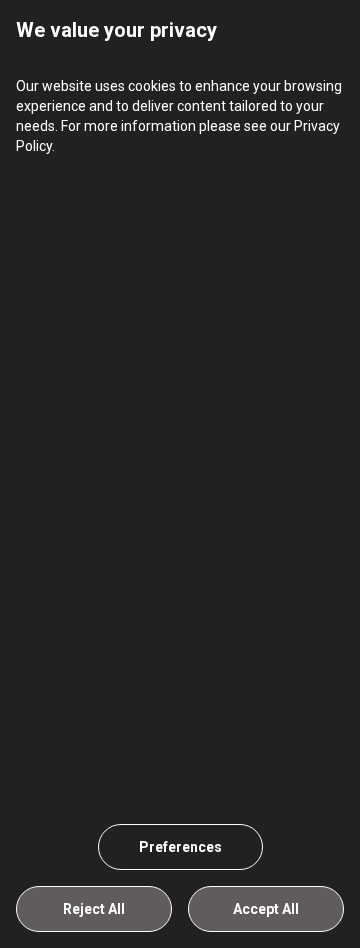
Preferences (180, 847)
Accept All (266, 909)
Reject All (94, 909)
